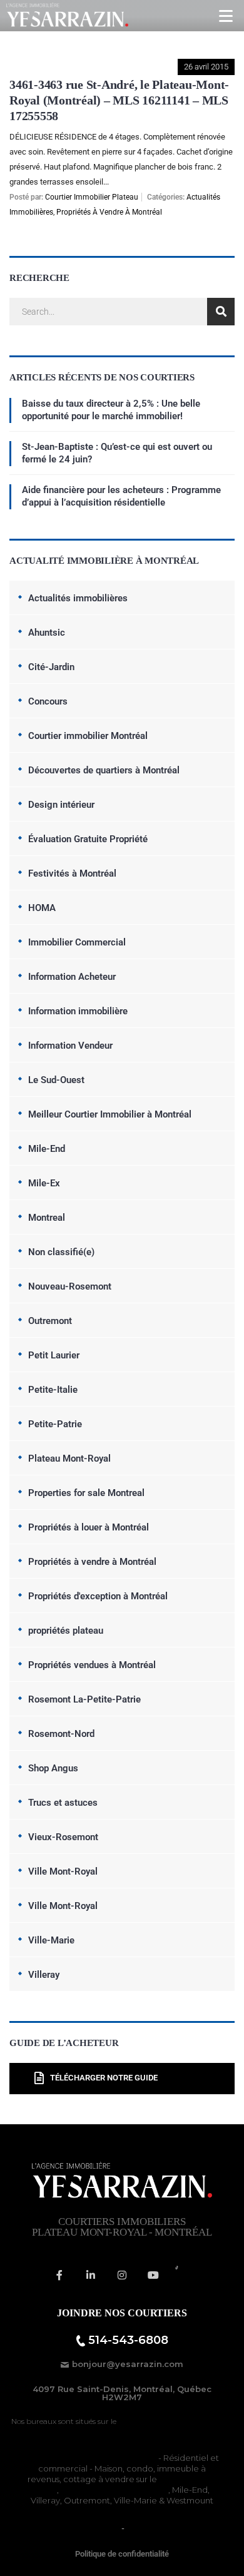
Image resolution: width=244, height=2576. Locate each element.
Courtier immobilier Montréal (88, 736)
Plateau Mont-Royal (69, 1459)
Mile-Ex (44, 1183)
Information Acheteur (72, 977)
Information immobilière (78, 1011)
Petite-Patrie (55, 1424)
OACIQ (105, 2528)
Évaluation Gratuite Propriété (88, 839)
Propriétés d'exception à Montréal (98, 1596)
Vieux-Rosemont (63, 1837)
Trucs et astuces (63, 1803)
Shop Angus (53, 1768)
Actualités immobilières (78, 598)
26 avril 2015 (206, 67)
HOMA (42, 908)
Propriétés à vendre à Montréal (109, 212)
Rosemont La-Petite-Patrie (84, 1699)
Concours (48, 701)
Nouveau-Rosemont (70, 1286)
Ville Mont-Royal (63, 1871)
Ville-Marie (51, 1940)
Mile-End (47, 1149)
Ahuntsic (47, 633)
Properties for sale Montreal (86, 1493)
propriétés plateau (66, 1631)
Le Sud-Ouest (56, 1080)
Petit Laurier (54, 1355)
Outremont (50, 1321)
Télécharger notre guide (104, 2078)
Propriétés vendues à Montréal (92, 1665)
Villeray (44, 1975)
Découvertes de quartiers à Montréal (104, 770)
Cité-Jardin (51, 667)
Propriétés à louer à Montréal (89, 1527)
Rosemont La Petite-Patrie (114, 2490)
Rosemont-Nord (61, 1734)
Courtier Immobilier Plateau (92, 197)
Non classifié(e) (61, 1252)
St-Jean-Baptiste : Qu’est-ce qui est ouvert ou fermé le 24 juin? (117, 453)
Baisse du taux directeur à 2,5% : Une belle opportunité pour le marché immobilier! (111, 410)
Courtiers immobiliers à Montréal (91, 2458)
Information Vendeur (70, 1046)
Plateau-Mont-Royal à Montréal (175, 2421)
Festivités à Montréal (72, 873)
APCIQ (140, 2528)
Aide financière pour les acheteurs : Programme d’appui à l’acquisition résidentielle (121, 496)
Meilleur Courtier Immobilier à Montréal (110, 1114)
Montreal (47, 1218)
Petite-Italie (53, 1390)
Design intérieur (61, 805)
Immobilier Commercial (77, 942)
